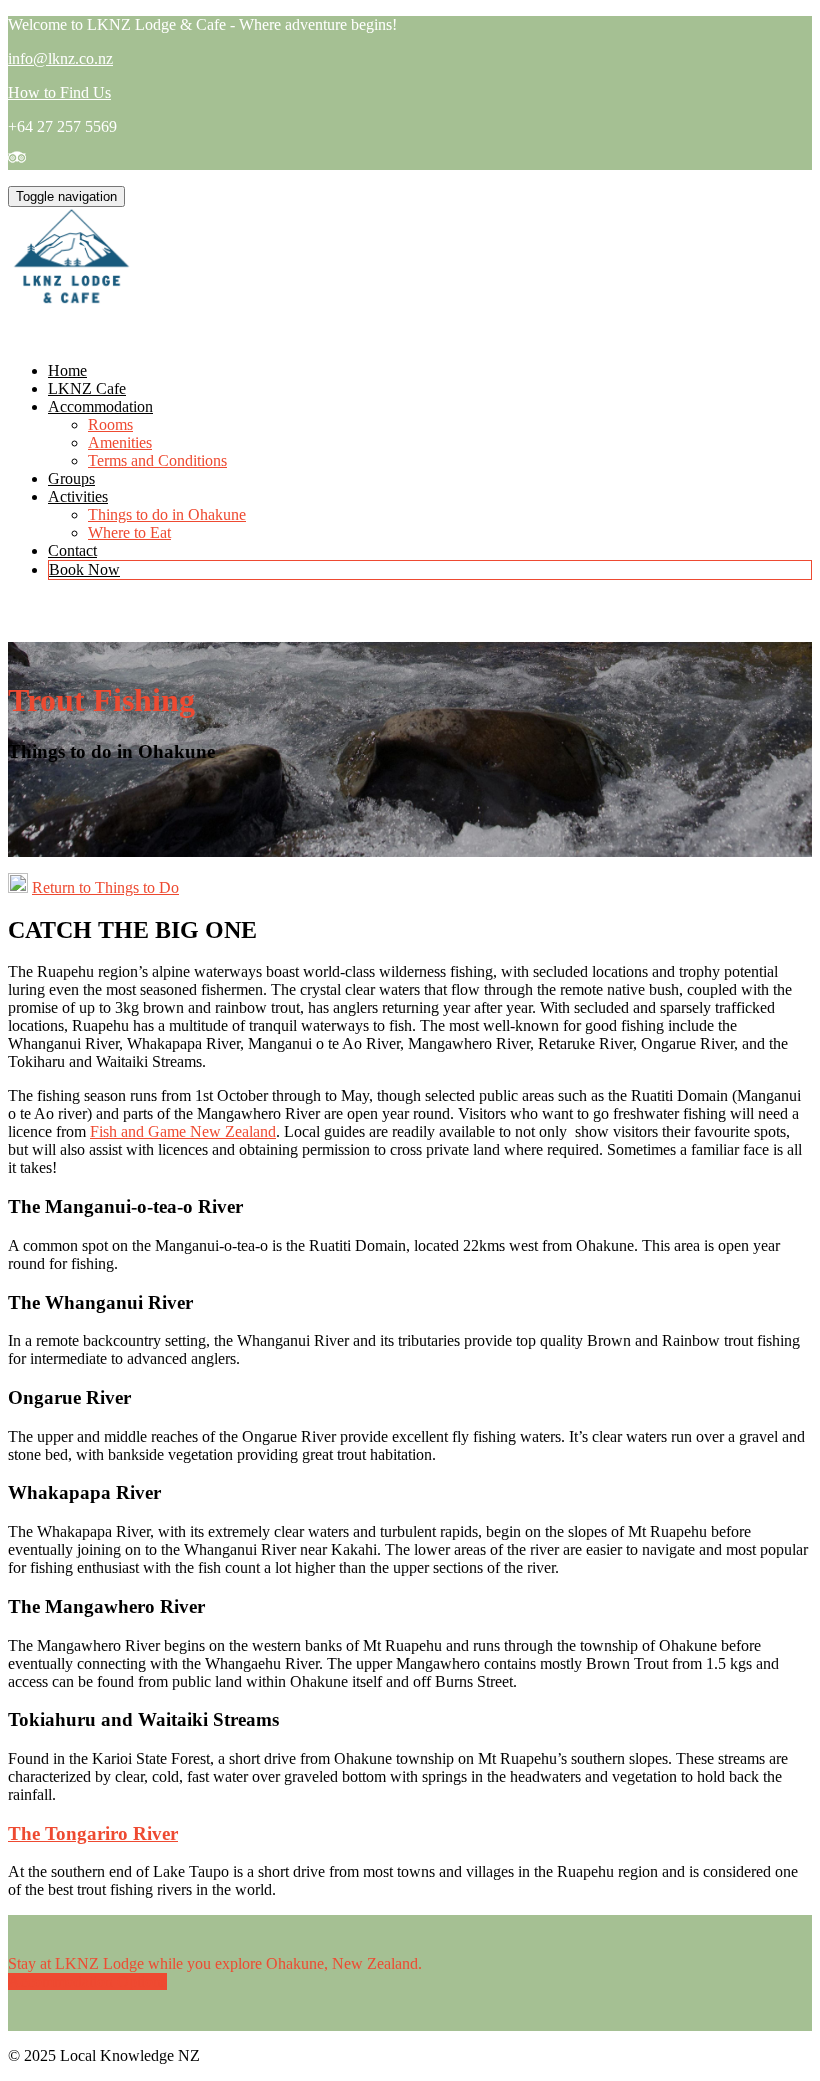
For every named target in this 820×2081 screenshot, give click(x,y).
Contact (72, 550)
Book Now (84, 569)
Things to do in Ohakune (167, 514)
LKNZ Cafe (87, 388)
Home (67, 370)
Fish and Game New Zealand (183, 1131)
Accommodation (100, 406)
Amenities (120, 442)
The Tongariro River (93, 1833)
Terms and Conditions (157, 460)
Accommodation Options (87, 1981)
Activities (78, 496)
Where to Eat (129, 532)
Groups (71, 478)
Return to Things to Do (105, 887)
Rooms (110, 424)
